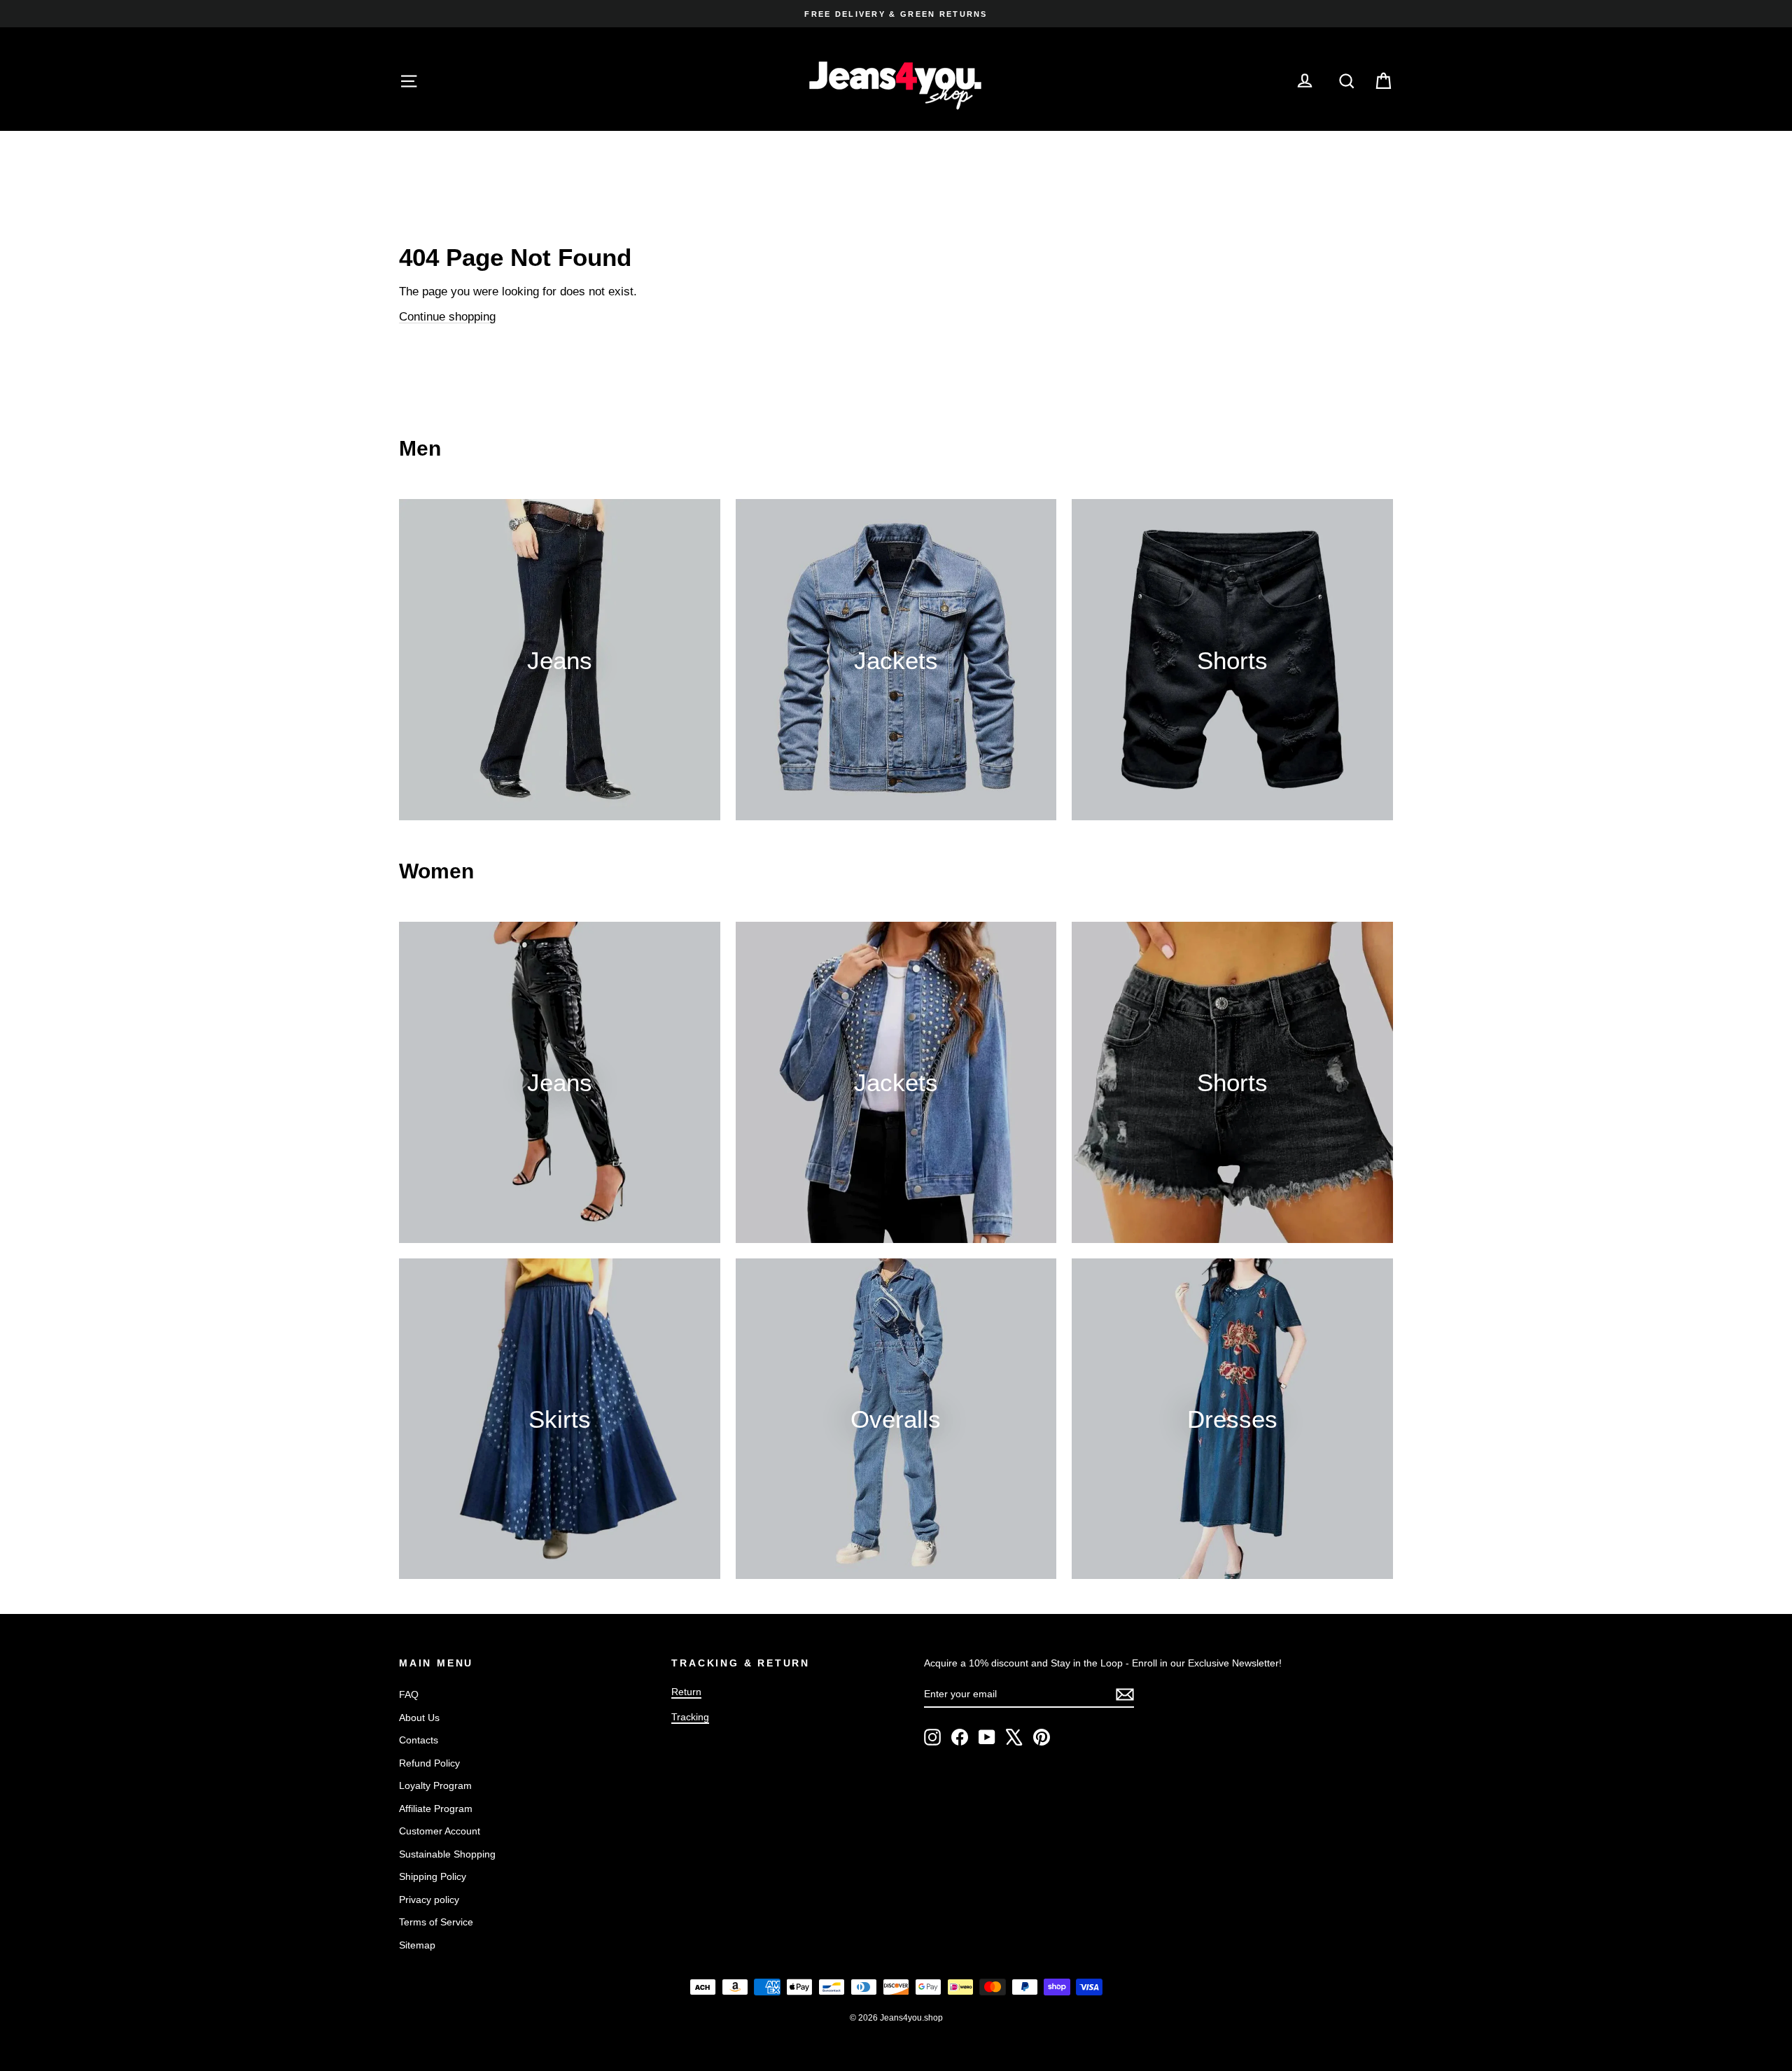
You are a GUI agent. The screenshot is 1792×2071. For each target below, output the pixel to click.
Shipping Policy (433, 1876)
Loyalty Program (435, 1785)
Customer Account (440, 1831)
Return (686, 1692)
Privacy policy (429, 1900)
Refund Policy (429, 1763)
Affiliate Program (436, 1809)
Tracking (690, 1717)
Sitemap (417, 1945)
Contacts (419, 1740)
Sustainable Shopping (447, 1854)
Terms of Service (436, 1922)
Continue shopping (447, 317)
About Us (419, 1718)
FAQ (409, 1694)
